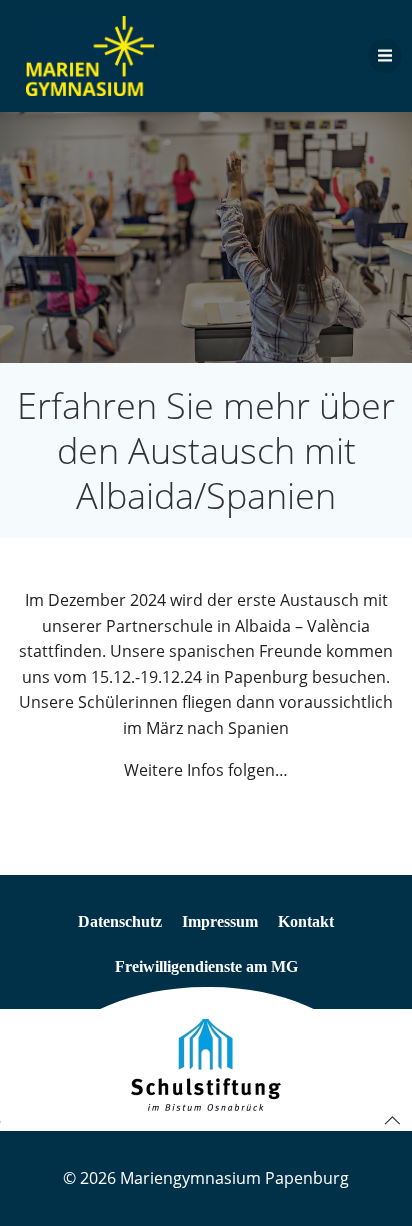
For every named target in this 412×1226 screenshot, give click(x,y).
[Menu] (385, 56)
